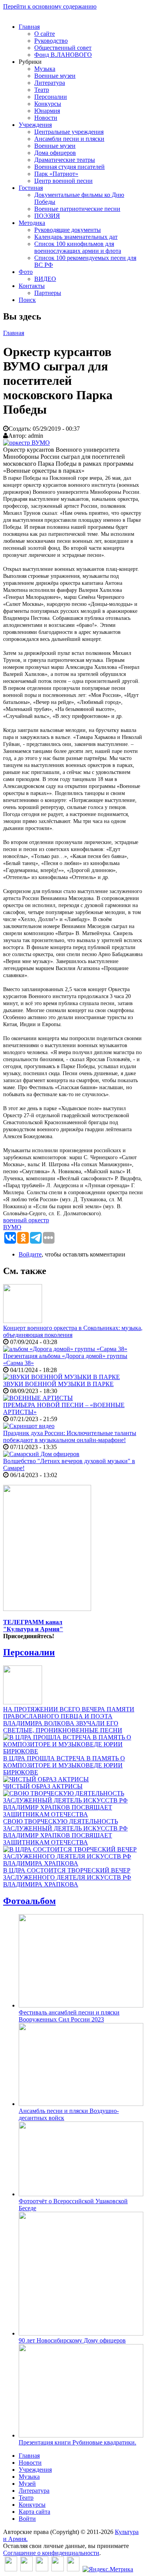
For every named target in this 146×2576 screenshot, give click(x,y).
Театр (42, 90)
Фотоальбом (29, 1901)
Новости (46, 118)
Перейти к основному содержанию (50, 6)
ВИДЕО (45, 279)
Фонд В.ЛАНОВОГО (63, 55)
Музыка (45, 69)
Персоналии (51, 97)
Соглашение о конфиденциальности (51, 2553)
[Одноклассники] (42, 2569)
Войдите (30, 1254)
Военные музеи (55, 76)
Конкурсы (48, 104)
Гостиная (31, 188)
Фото (26, 272)
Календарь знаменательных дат (76, 237)
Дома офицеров (55, 153)
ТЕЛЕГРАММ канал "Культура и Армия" (33, 1626)
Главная (29, 27)
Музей (27, 2484)
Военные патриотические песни (77, 209)
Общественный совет (63, 48)
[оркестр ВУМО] (26, 443)
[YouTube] (58, 2569)
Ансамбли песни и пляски (69, 139)
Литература (50, 83)
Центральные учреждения (69, 132)
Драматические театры (65, 160)
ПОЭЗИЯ (47, 216)
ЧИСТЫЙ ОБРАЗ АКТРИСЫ (43, 1786)
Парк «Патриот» (56, 174)
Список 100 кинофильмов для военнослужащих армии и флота (78, 247)
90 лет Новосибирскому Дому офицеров (72, 2340)
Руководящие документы (68, 230)
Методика (32, 223)
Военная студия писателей (69, 167)
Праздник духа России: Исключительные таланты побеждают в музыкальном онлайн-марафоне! (70, 1436)
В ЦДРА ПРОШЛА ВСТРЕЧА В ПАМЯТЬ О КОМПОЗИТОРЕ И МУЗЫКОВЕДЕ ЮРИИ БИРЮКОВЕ (64, 1765)
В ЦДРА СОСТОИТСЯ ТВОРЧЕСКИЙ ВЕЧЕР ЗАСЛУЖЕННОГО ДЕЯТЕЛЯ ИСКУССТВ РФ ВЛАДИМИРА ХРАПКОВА (67, 1877)
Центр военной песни (63, 181)
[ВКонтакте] (11, 2569)
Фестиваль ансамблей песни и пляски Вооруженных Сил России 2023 (69, 2016)
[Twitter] (26, 2569)
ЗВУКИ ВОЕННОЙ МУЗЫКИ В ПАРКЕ (58, 1384)
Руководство (51, 41)
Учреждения (35, 125)
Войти (27, 2519)
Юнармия (47, 111)
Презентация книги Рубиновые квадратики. (77, 2442)
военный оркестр (26, 1220)
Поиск (27, 300)
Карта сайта (34, 2512)
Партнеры (48, 293)
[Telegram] (73, 2569)
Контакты (32, 286)
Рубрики (30, 62)
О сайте (45, 34)
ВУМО (12, 1227)
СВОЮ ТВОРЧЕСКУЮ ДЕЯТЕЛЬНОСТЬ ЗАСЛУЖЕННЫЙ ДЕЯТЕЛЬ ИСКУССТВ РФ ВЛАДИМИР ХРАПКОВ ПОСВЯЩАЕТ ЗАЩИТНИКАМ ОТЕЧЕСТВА (65, 1832)
